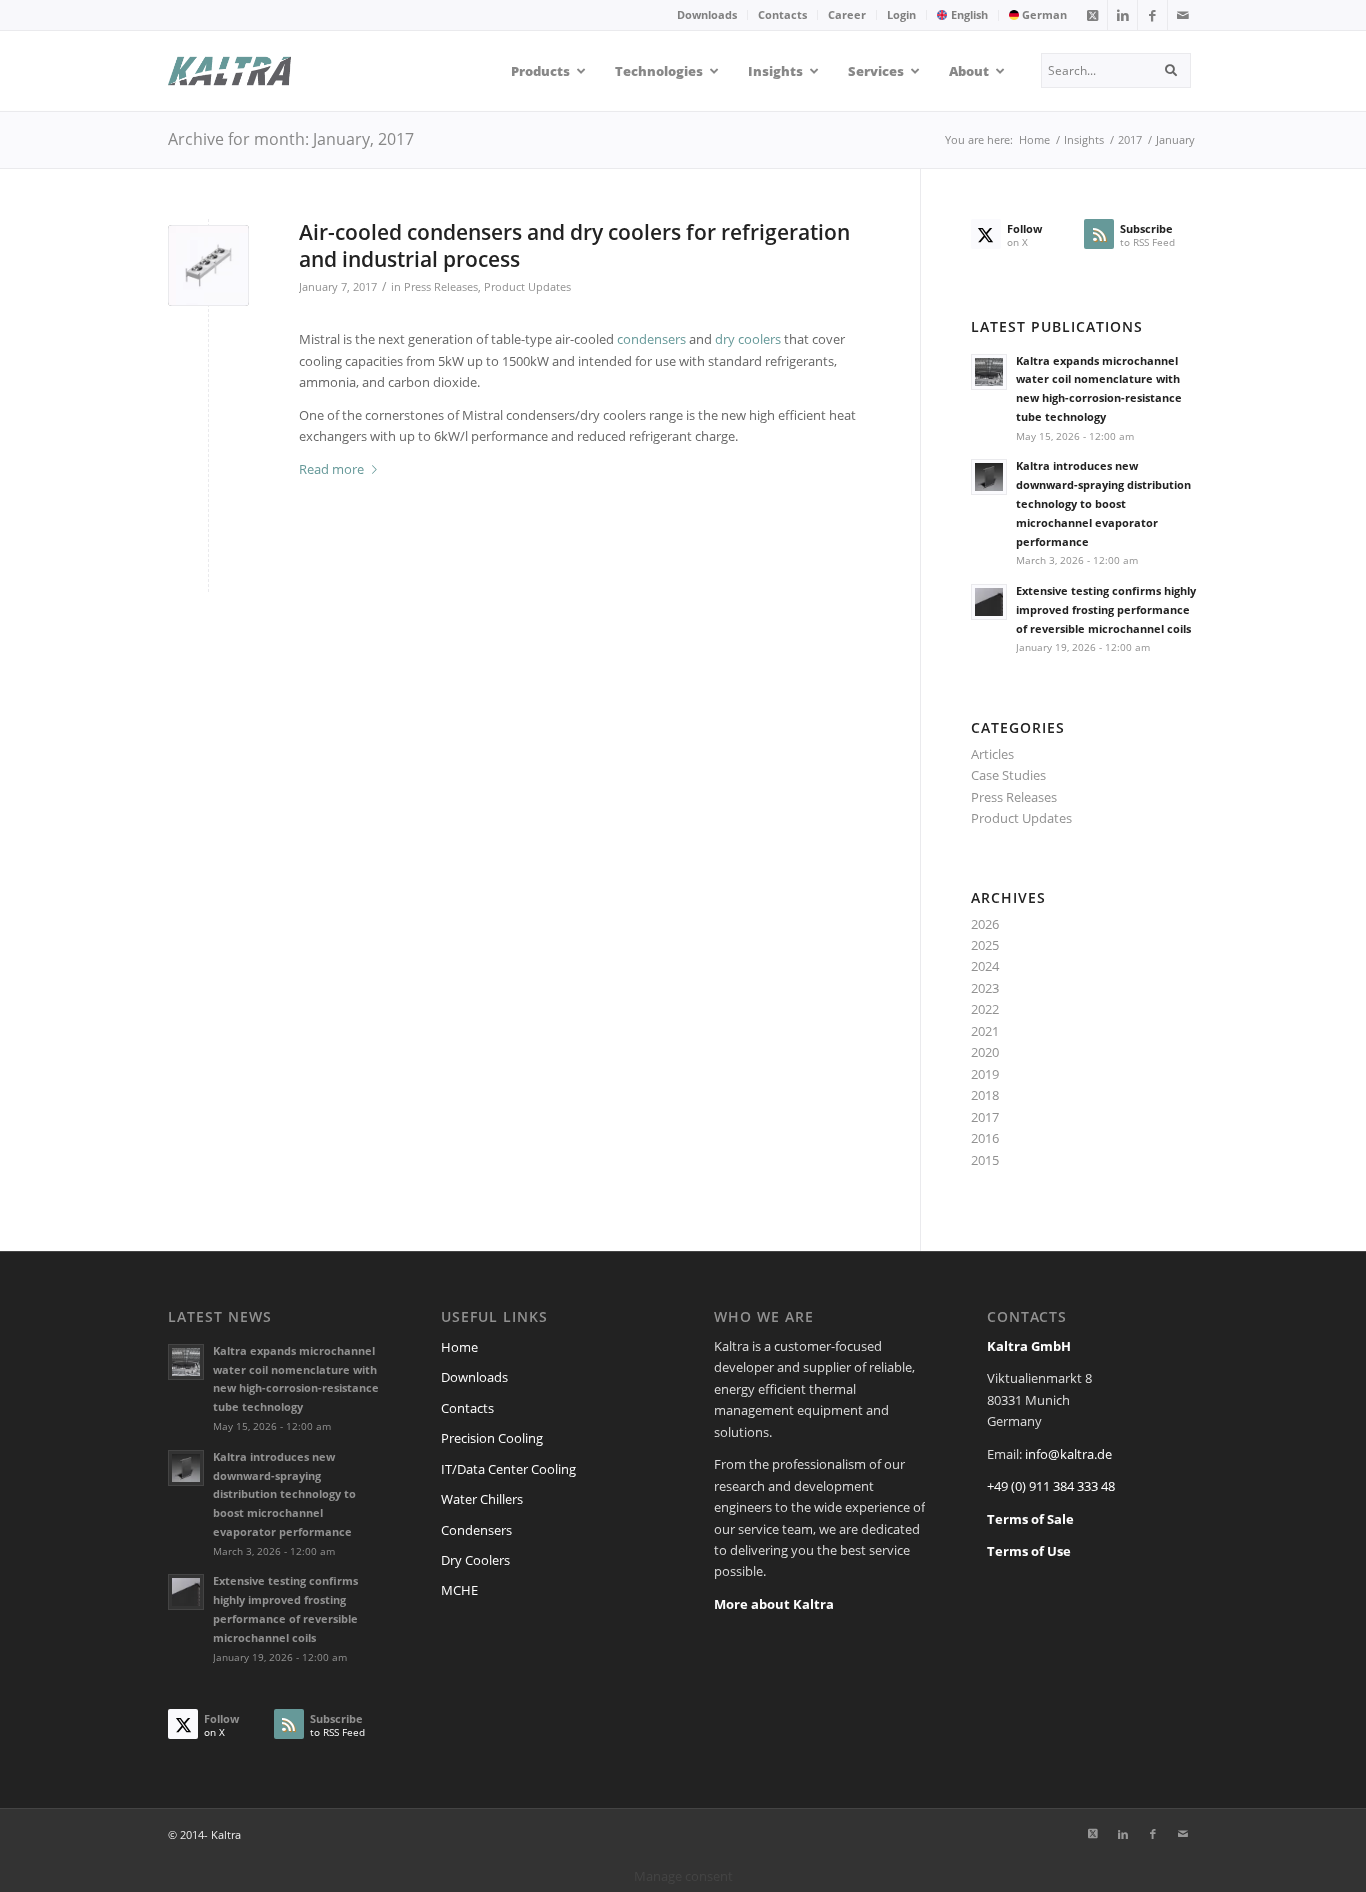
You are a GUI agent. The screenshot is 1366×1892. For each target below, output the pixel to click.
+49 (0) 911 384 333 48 (1051, 1486)
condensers (651, 339)
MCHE (459, 1590)
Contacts (782, 14)
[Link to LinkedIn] (1122, 15)
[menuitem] (707, 15)
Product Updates (527, 287)
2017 (985, 1117)
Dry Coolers (475, 1560)
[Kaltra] (255, 71)
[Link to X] (1092, 15)
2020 (985, 1052)
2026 (985, 924)
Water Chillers (482, 1499)
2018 (985, 1095)
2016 (985, 1138)
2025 (985, 945)
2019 (985, 1074)
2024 (985, 966)
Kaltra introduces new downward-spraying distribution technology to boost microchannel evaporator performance (1103, 503)
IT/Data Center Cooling (508, 1469)
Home (459, 1347)
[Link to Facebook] (1152, 15)
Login (901, 14)
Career (847, 14)
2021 (985, 1031)
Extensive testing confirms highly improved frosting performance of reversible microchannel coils (1106, 609)
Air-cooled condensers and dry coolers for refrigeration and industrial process (574, 245)
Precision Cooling (492, 1438)
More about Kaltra (774, 1604)
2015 (985, 1160)
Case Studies (1008, 775)
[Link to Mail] (1183, 15)
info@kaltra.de (1068, 1454)
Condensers (476, 1530)
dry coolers (748, 339)
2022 (985, 1009)
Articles (992, 754)
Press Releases (441, 287)
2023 (985, 988)
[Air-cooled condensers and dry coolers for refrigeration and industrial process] (208, 265)
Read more (331, 469)
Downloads (707, 14)
